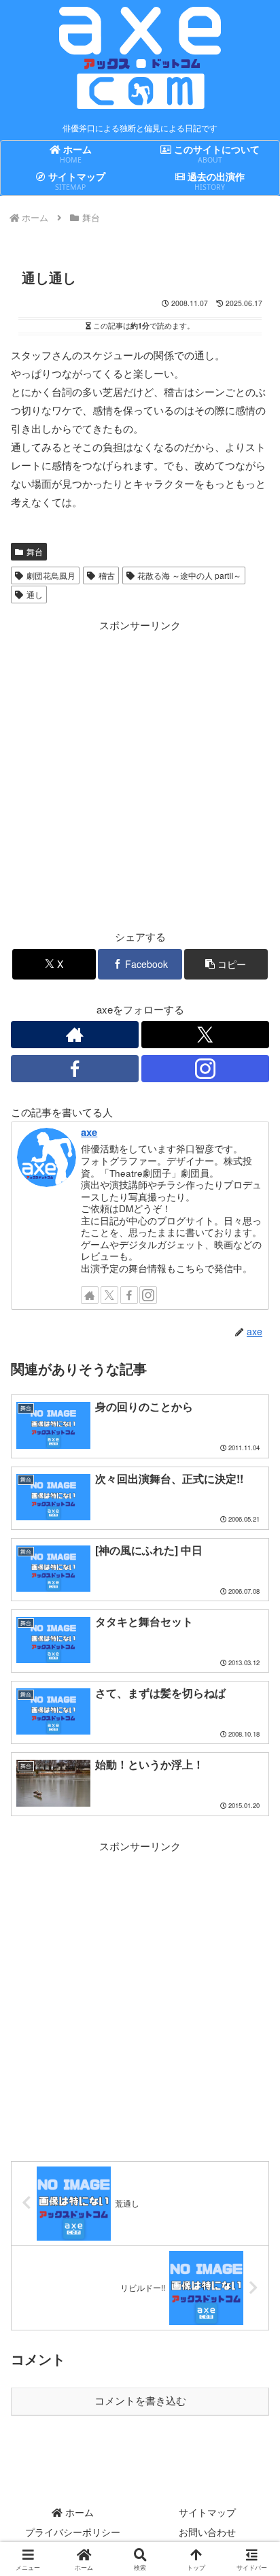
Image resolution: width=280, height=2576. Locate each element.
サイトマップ (207, 2512)
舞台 (35, 551)
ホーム (78, 2512)
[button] (226, 964)
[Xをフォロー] (205, 1035)
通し (35, 594)
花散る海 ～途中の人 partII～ (189, 575)
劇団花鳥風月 (51, 575)
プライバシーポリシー (73, 2532)
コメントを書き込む (140, 2401)
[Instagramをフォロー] (205, 1069)
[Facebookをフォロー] (75, 1069)
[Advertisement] (140, 774)
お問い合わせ (207, 2532)
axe (89, 1132)
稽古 (107, 575)
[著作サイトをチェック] (75, 1035)
